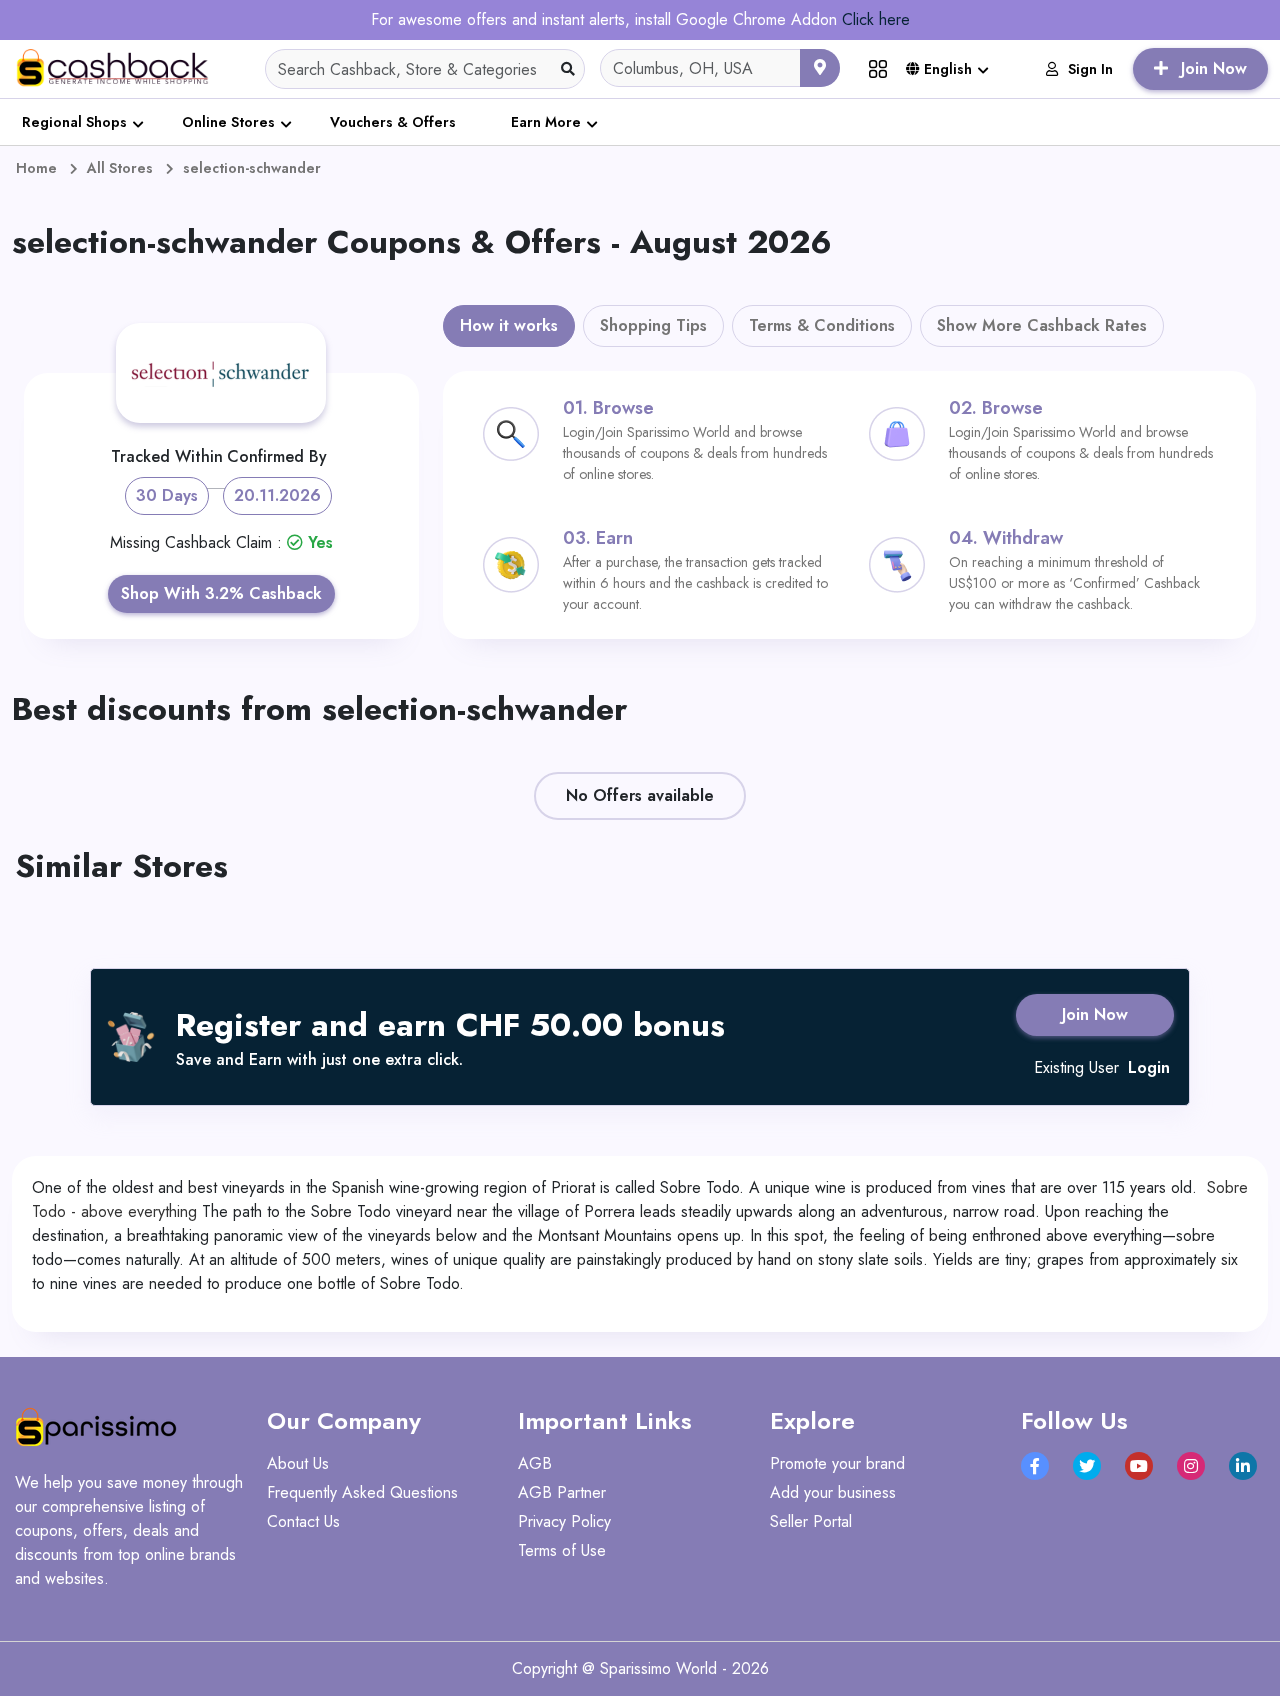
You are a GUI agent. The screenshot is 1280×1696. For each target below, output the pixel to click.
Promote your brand (837, 1463)
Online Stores (228, 122)
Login (1149, 1067)
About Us (298, 1463)
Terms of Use (562, 1550)
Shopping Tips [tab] (653, 325)
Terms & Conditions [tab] (822, 325)
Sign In (1090, 69)
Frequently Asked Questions (362, 1492)
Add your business (833, 1492)
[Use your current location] (820, 68)
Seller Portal (811, 1521)
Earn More (546, 122)
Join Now (1095, 1014)
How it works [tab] (509, 325)
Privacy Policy (564, 1521)
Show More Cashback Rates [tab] (1042, 325)
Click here (876, 19)
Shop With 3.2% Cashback (221, 593)
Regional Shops (74, 122)
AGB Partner (562, 1492)
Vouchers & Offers (393, 122)
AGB (535, 1463)
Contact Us (303, 1521)
